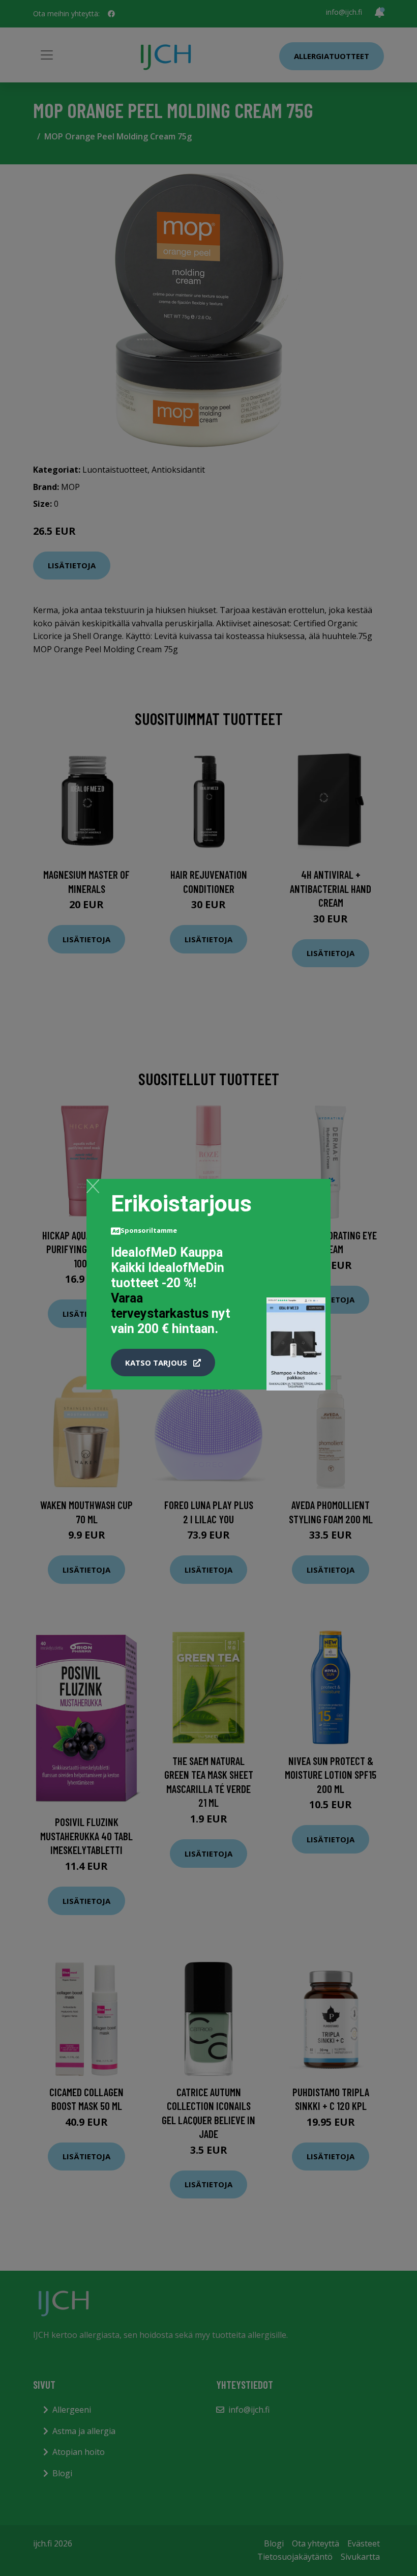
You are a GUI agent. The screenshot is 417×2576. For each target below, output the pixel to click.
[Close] (93, 1186)
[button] (163, 1363)
